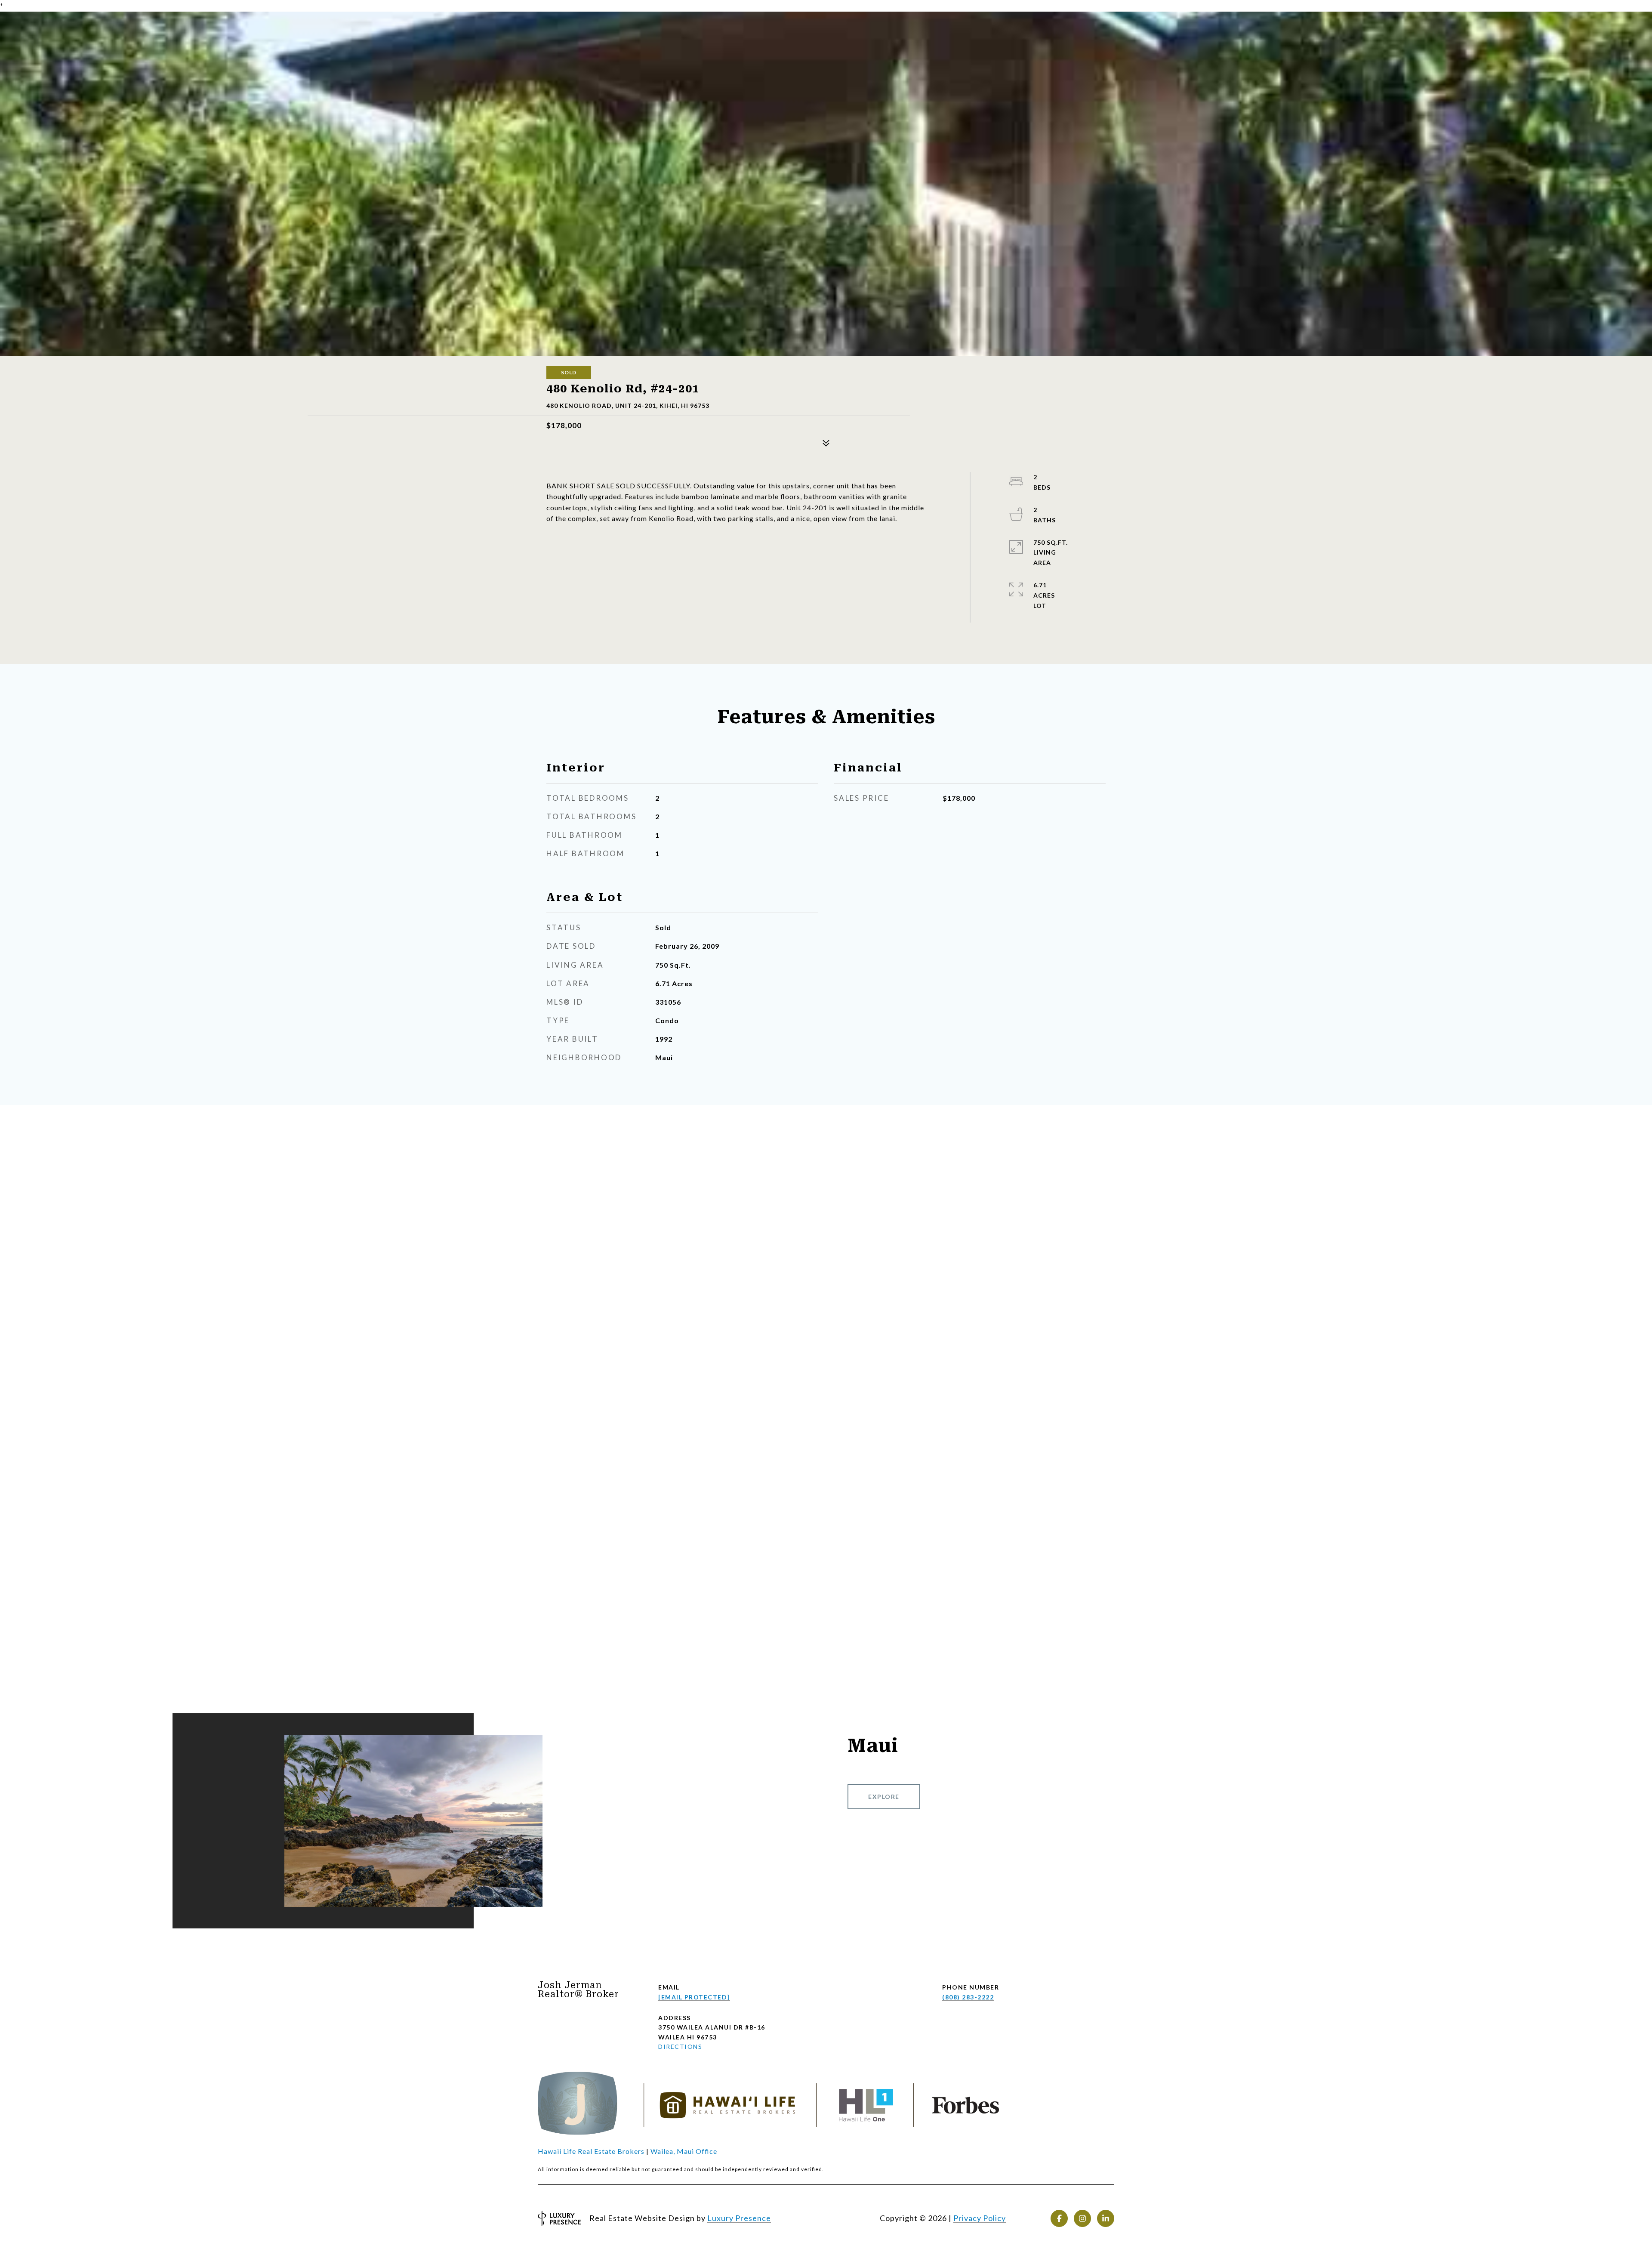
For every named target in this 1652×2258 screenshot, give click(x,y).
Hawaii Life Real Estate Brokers (591, 2151)
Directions (680, 2047)
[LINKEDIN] (1106, 2218)
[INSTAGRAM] (1082, 2218)
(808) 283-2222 (968, 1997)
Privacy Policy (980, 2218)
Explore (884, 1797)
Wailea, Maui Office (684, 2151)
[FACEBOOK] (1059, 2218)
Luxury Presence (739, 2218)
